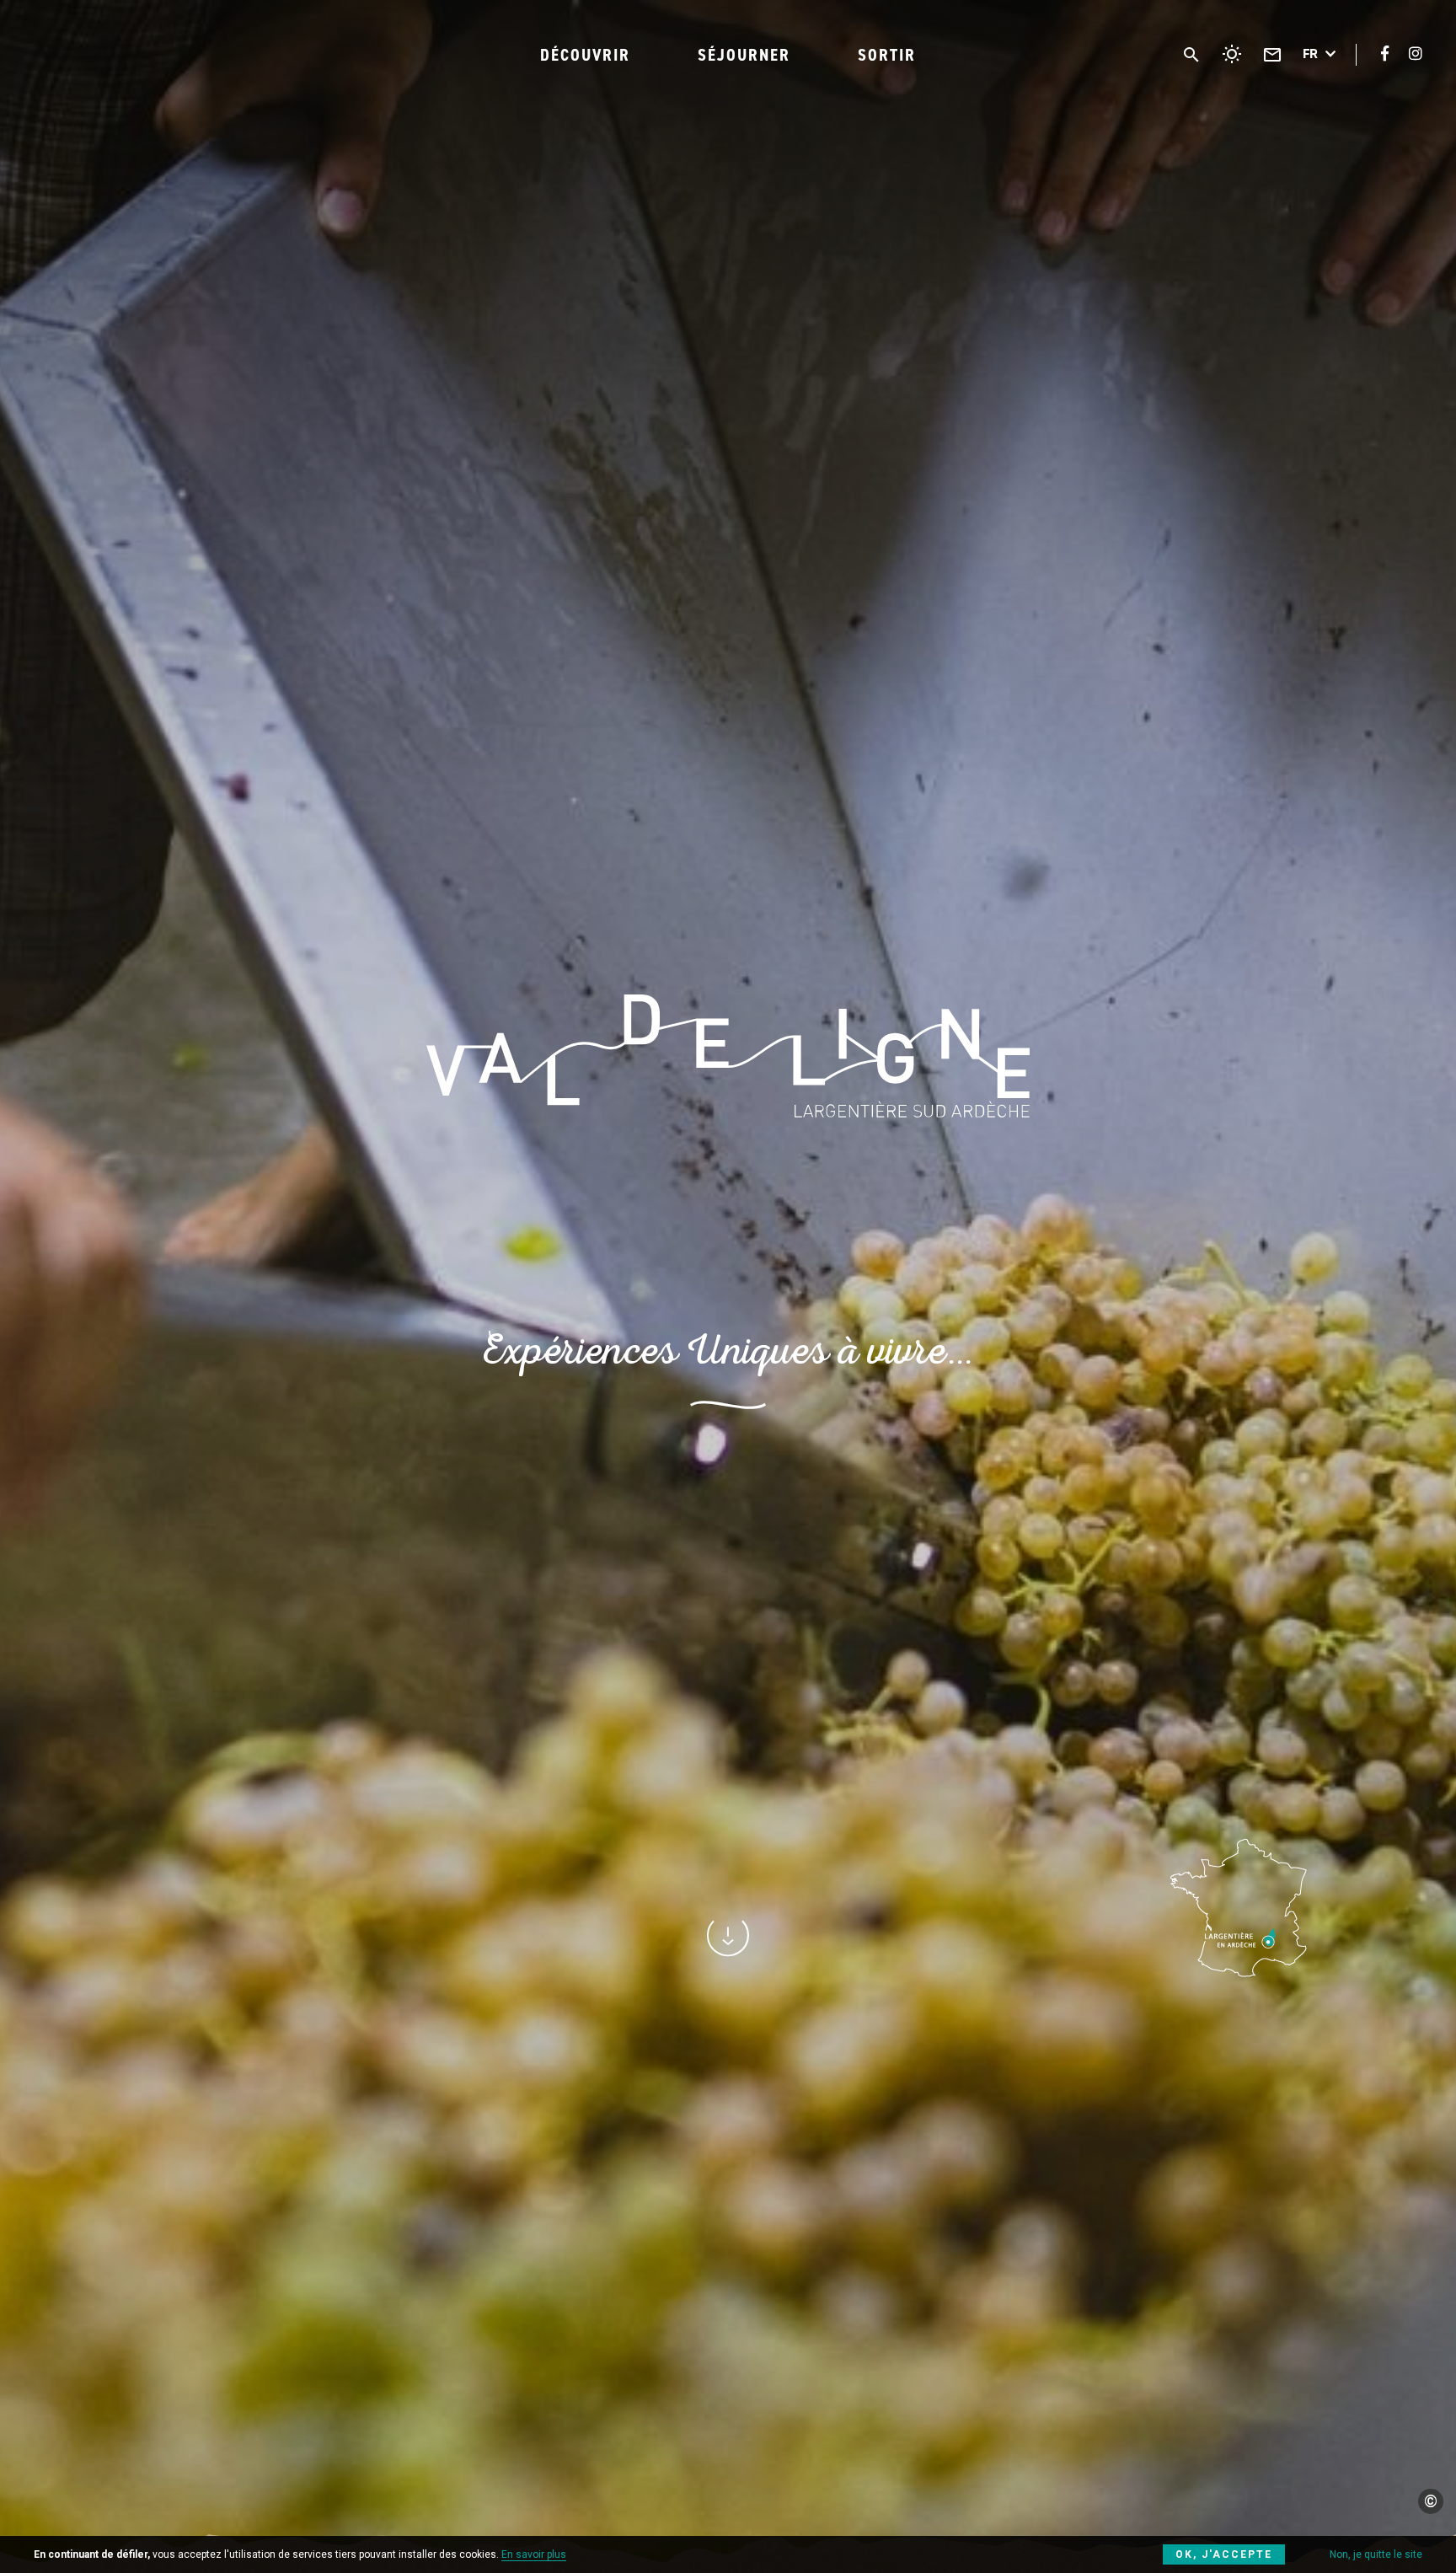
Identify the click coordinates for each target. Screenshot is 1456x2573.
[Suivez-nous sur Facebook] (1385, 54)
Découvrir (585, 55)
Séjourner (744, 55)
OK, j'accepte (1224, 2554)
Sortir (887, 55)
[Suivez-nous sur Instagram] (1416, 54)
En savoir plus (534, 2554)
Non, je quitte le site (1376, 2554)
